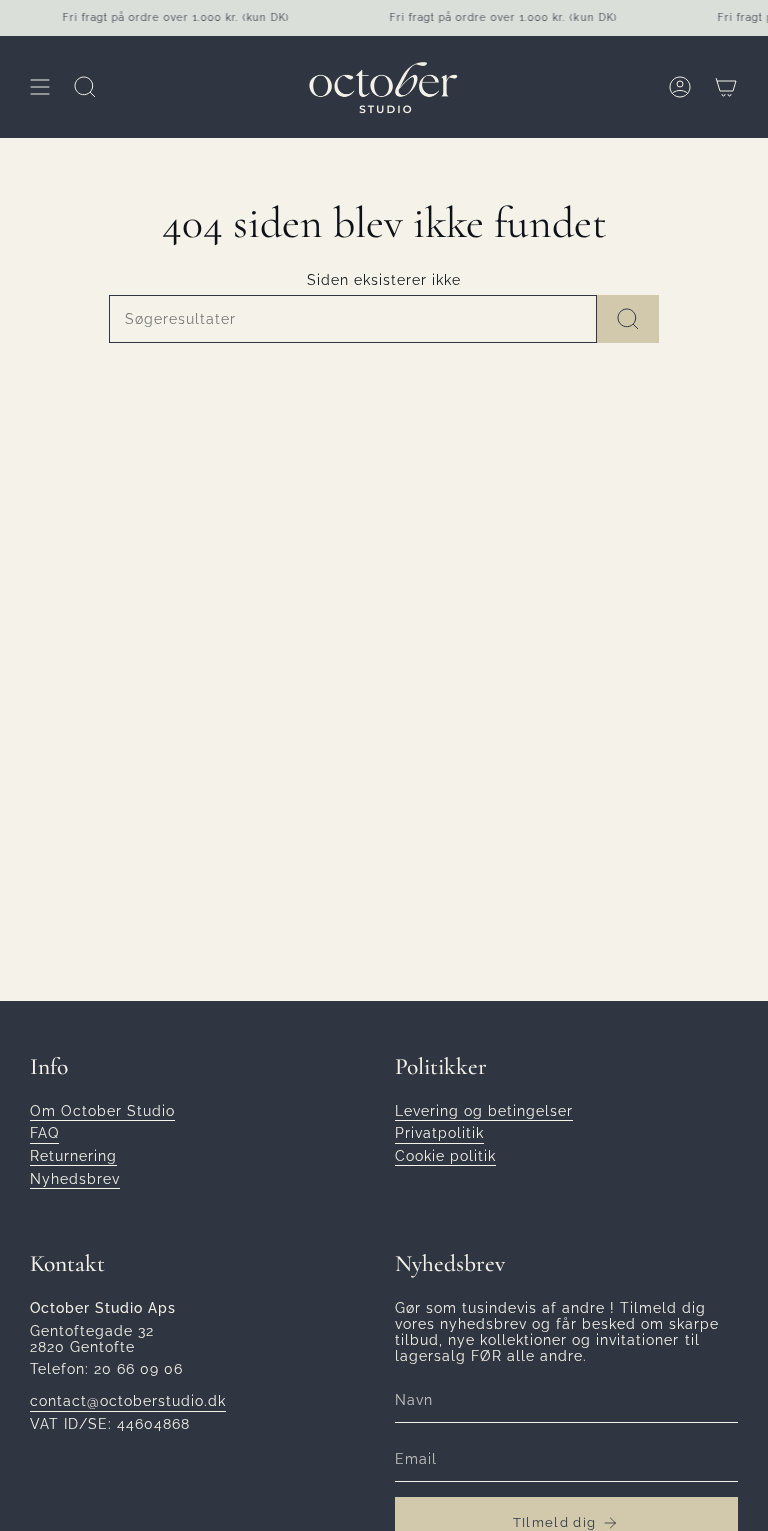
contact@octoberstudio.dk (128, 1401)
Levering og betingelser (484, 1111)
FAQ (44, 1133)
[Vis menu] (40, 87)
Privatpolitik (439, 1133)
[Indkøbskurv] (726, 87)
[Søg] (628, 319)
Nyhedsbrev (75, 1179)
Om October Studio (102, 1111)
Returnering (73, 1156)
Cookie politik (445, 1156)
